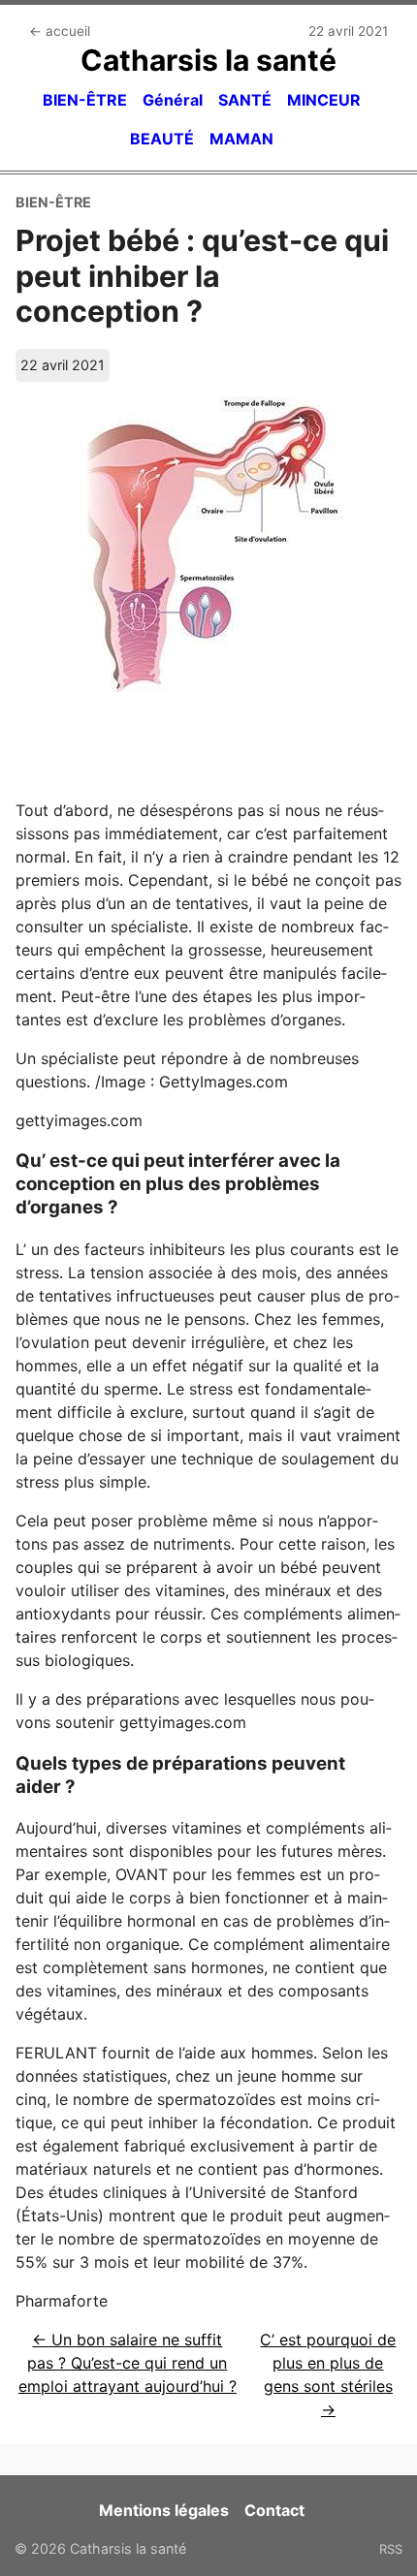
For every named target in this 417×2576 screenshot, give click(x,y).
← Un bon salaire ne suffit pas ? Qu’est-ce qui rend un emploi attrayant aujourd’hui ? (128, 2363)
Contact (274, 2510)
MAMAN (241, 139)
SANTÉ (245, 100)
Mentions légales (164, 2510)
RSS (391, 2549)
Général (173, 100)
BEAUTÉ (162, 139)
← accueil (60, 31)
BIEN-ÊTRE (85, 100)
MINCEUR (324, 100)
